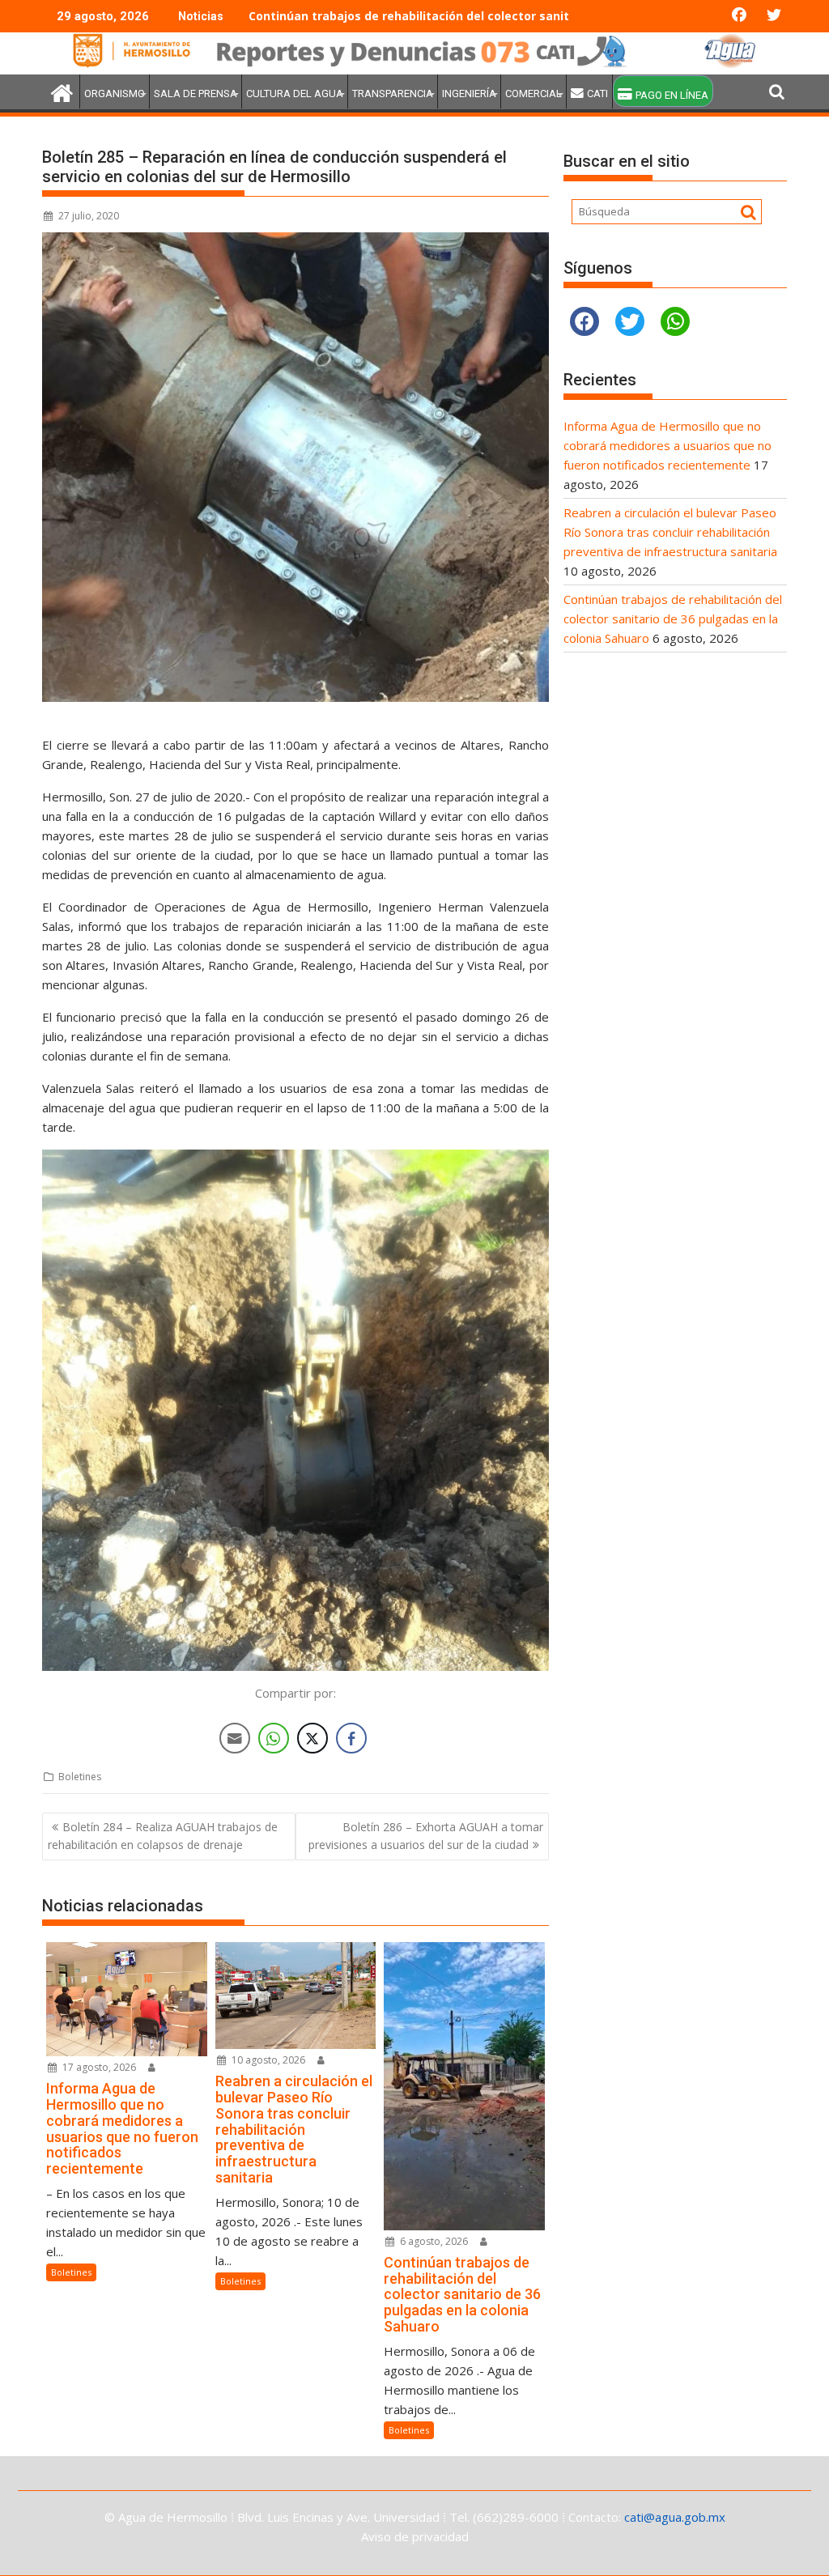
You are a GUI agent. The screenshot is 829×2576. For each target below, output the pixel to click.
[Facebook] (585, 321)
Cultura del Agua (295, 94)
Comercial (534, 94)
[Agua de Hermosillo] (414, 65)
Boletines (80, 1777)
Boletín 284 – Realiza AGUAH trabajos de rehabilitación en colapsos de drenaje (163, 1836)
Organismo (115, 94)
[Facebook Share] (351, 1738)
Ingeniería (469, 94)
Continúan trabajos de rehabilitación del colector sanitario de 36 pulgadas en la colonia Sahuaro (530, 16)
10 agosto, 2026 (267, 2060)
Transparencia (393, 94)
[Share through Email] (235, 1738)
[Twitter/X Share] (312, 1738)
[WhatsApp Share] (274, 1738)
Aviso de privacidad (415, 2536)
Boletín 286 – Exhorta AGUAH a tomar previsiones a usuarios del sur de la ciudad (426, 1836)
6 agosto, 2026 (433, 2241)
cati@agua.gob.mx (675, 2517)
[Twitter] (630, 321)
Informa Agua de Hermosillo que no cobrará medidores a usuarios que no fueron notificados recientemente (667, 445)
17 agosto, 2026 (98, 2067)
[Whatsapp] (675, 321)
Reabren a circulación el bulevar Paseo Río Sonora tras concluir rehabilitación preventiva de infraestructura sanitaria (670, 532)
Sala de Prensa (196, 94)
